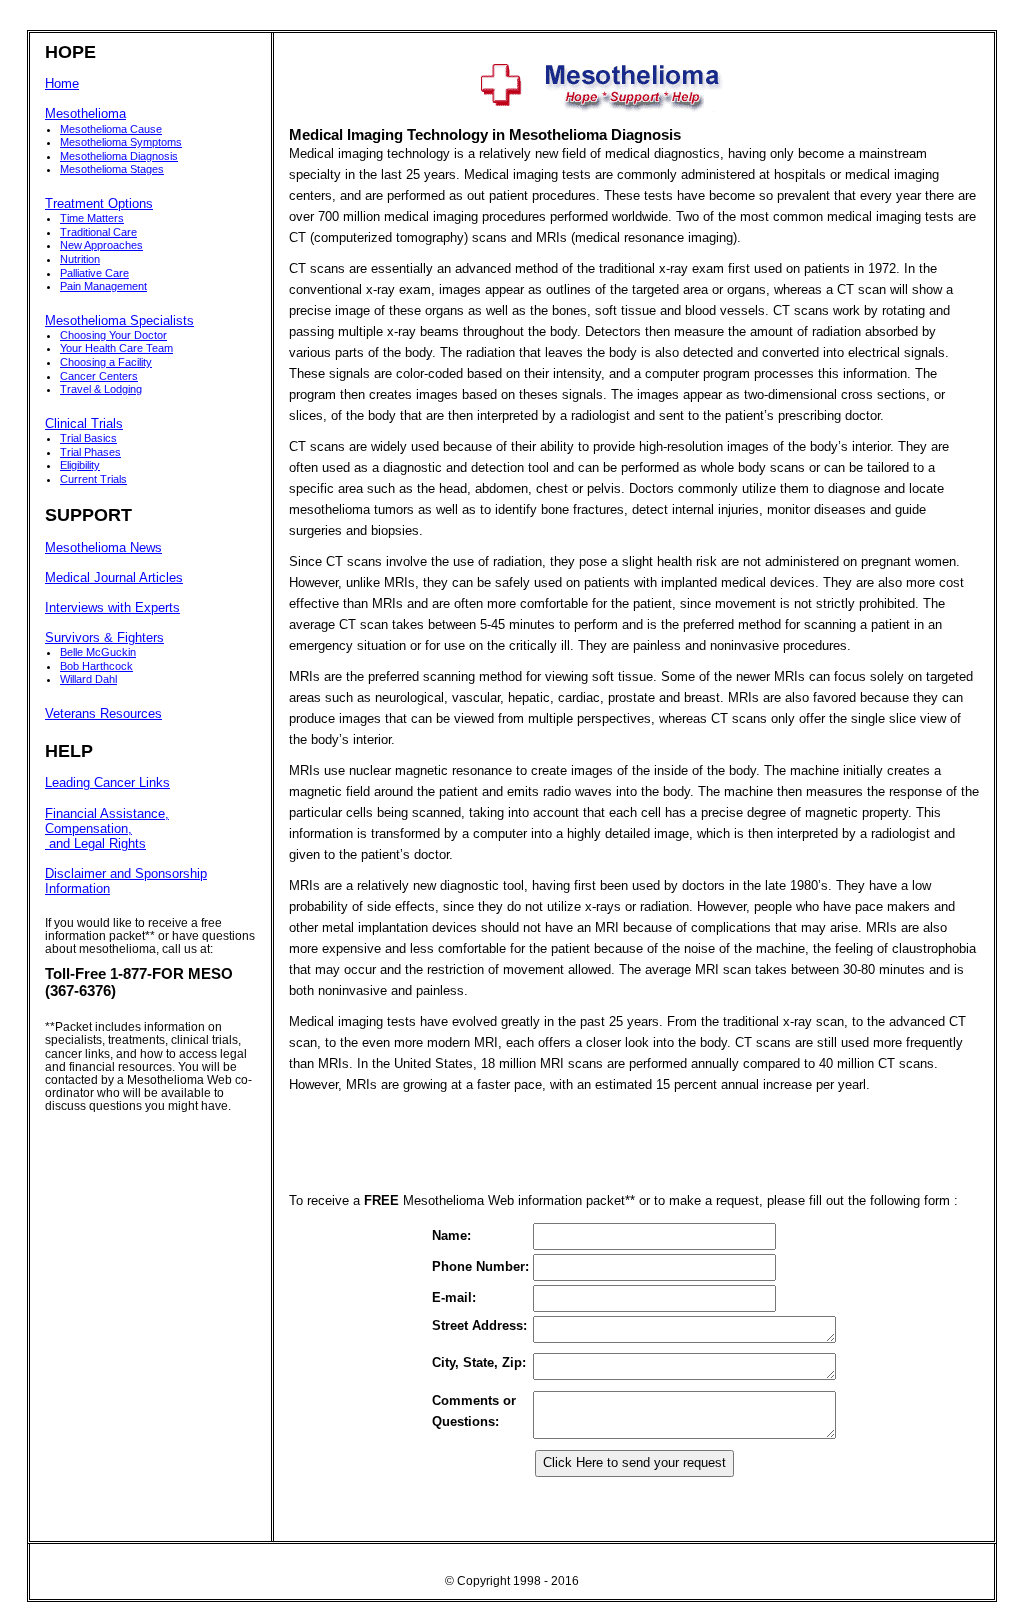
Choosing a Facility (106, 362)
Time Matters (92, 218)
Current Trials (93, 479)
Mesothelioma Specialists (119, 321)
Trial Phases (90, 452)
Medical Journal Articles (114, 578)
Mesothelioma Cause (111, 129)
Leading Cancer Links (107, 783)
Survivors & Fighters (104, 638)
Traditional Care (98, 232)
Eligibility (80, 465)
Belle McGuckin (98, 652)
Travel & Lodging (101, 389)
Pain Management (103, 286)
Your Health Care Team (116, 348)
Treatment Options (99, 204)
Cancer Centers (99, 376)
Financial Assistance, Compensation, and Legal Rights (107, 829)
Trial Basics (88, 438)
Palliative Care (94, 273)
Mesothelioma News (103, 548)
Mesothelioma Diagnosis (119, 156)
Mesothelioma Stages (112, 169)
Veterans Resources (103, 714)
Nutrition (80, 259)
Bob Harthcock (96, 666)
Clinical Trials (84, 424)
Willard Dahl (88, 679)
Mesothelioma (85, 114)
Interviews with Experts (112, 608)
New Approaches (101, 245)
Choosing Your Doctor (113, 335)
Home (62, 84)
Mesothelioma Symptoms (121, 142)
